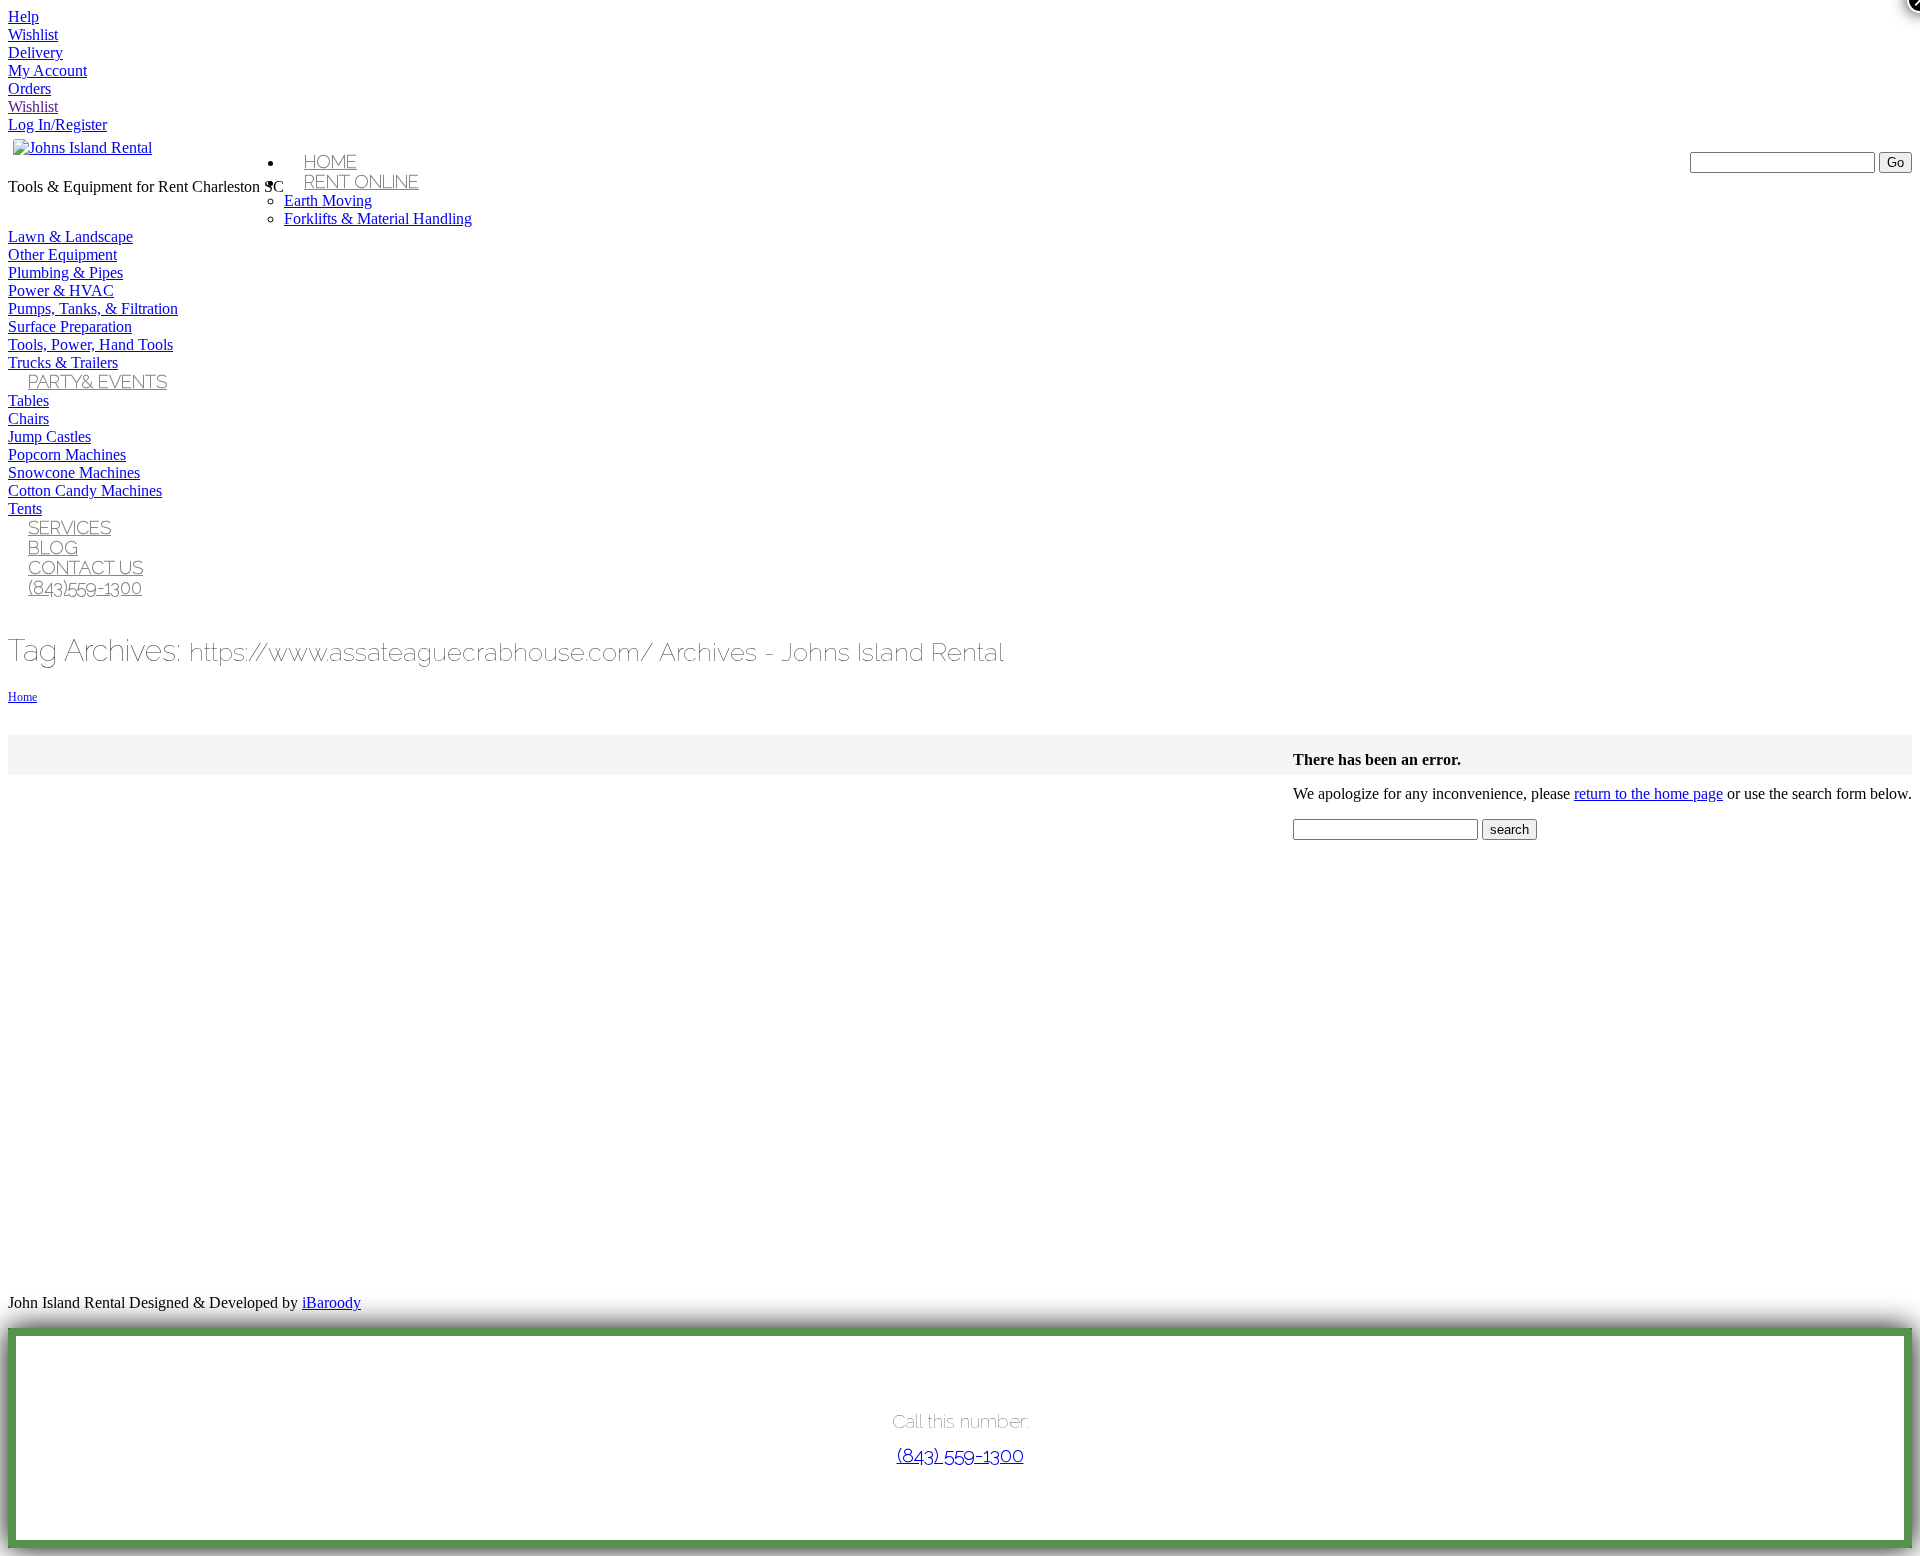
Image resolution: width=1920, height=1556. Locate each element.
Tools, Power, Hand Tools (90, 344)
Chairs (28, 418)
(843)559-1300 (85, 587)
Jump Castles (49, 436)
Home (22, 697)
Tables (28, 400)
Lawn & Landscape (70, 236)
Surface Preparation (70, 326)
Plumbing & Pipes (65, 272)
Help (23, 16)
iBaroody (331, 1302)
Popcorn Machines (67, 454)
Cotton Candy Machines (85, 490)
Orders (29, 88)
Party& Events (97, 381)
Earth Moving (328, 200)
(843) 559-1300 (960, 1455)
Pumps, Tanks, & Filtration (93, 308)
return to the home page (1648, 793)
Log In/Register (57, 124)
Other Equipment (62, 254)
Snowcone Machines (74, 472)
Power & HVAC (61, 290)
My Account (47, 70)
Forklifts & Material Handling (378, 218)
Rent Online (361, 181)
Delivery (35, 52)
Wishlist (33, 34)
